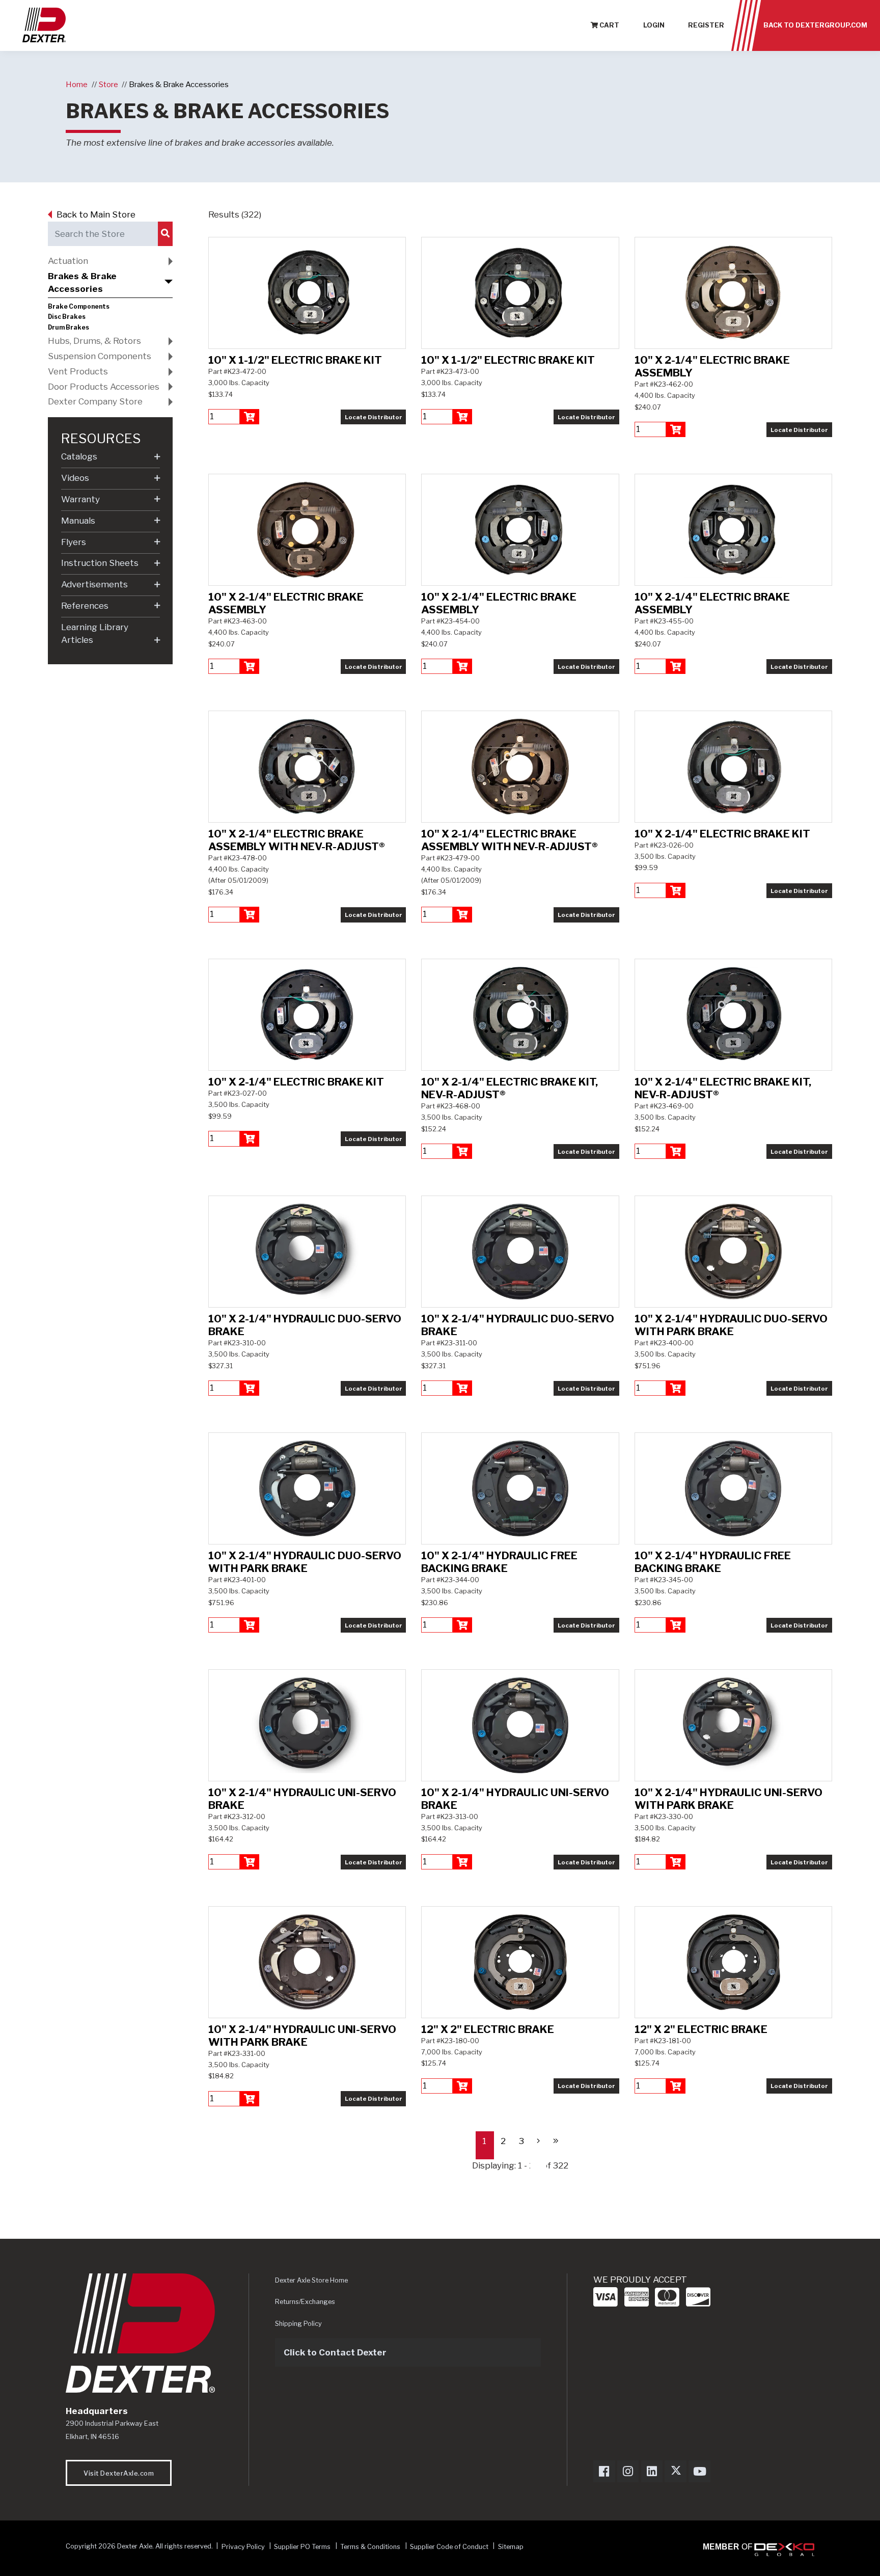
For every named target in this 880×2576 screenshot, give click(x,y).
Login (654, 25)
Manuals (78, 521)
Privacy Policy (243, 2546)
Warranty (80, 499)
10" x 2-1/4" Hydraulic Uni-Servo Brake (302, 1799)
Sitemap (511, 2546)
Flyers (74, 542)
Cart (609, 25)
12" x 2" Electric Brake (488, 2029)
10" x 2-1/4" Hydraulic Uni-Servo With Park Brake (728, 1799)
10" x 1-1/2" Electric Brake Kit (295, 360)
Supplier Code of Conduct (450, 2546)
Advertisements (94, 584)
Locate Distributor (374, 417)
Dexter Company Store (95, 401)
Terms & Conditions (370, 2546)
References (85, 606)
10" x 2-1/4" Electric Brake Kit (722, 834)
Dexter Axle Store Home (311, 2280)
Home (77, 84)
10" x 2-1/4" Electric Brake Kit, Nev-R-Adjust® (510, 1088)
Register (706, 25)
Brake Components (79, 307)
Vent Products (78, 371)
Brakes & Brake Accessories (179, 84)
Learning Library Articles (95, 634)
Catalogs (79, 456)
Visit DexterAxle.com (119, 2473)
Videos (75, 478)
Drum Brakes (68, 328)
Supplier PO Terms (302, 2546)
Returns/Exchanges (305, 2302)
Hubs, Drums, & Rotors (94, 341)
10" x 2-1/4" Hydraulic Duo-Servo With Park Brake (731, 1325)
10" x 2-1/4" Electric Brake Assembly (712, 366)
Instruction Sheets (100, 563)
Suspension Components (100, 356)
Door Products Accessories (104, 387)
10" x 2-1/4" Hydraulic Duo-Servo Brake (305, 1325)
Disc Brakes (67, 317)
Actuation (68, 261)
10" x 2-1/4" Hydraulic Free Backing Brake (499, 1562)
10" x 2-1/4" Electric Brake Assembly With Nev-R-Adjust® (297, 840)
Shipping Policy (298, 2324)
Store (108, 84)
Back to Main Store (96, 214)
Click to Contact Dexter (335, 2352)
